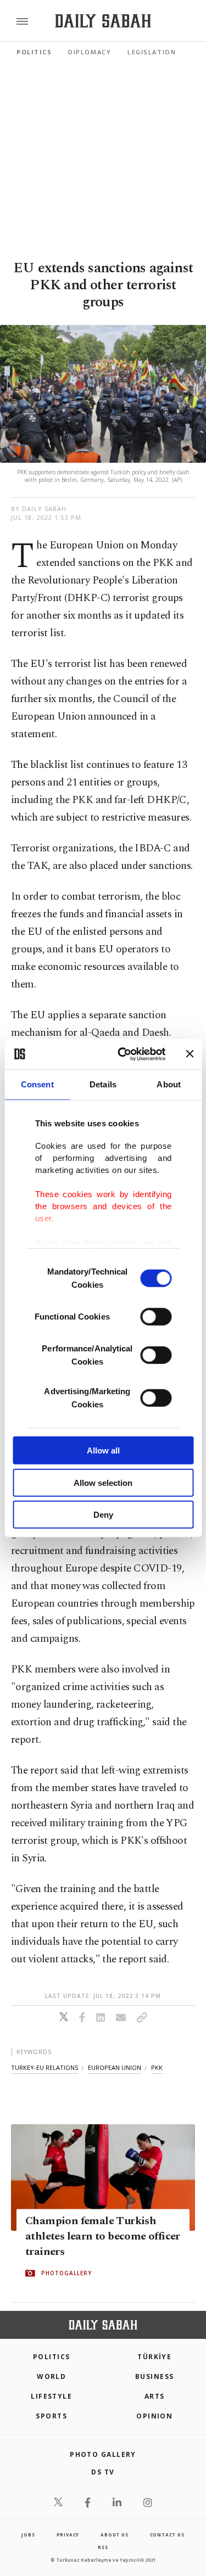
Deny (103, 1515)
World (51, 2376)
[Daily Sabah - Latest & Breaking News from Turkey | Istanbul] (103, 21)
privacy (68, 2535)
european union (115, 2067)
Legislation (152, 52)
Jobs (28, 2535)
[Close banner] (190, 1054)
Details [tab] (103, 1084)
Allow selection (103, 1482)
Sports (51, 2416)
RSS (103, 2547)
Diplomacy (90, 52)
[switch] (156, 1317)
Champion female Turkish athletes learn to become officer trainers (103, 2237)
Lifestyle (51, 2396)
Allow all (103, 1450)
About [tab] (169, 1084)
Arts (155, 2396)
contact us (167, 2535)
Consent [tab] (37, 1084)
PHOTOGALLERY (66, 2274)
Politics (34, 52)
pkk (157, 2067)
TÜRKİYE (154, 2357)
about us (114, 2535)
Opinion (154, 2416)
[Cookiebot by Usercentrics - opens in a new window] (123, 1054)
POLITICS (52, 2357)
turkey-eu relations (44, 2067)
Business (155, 2376)
